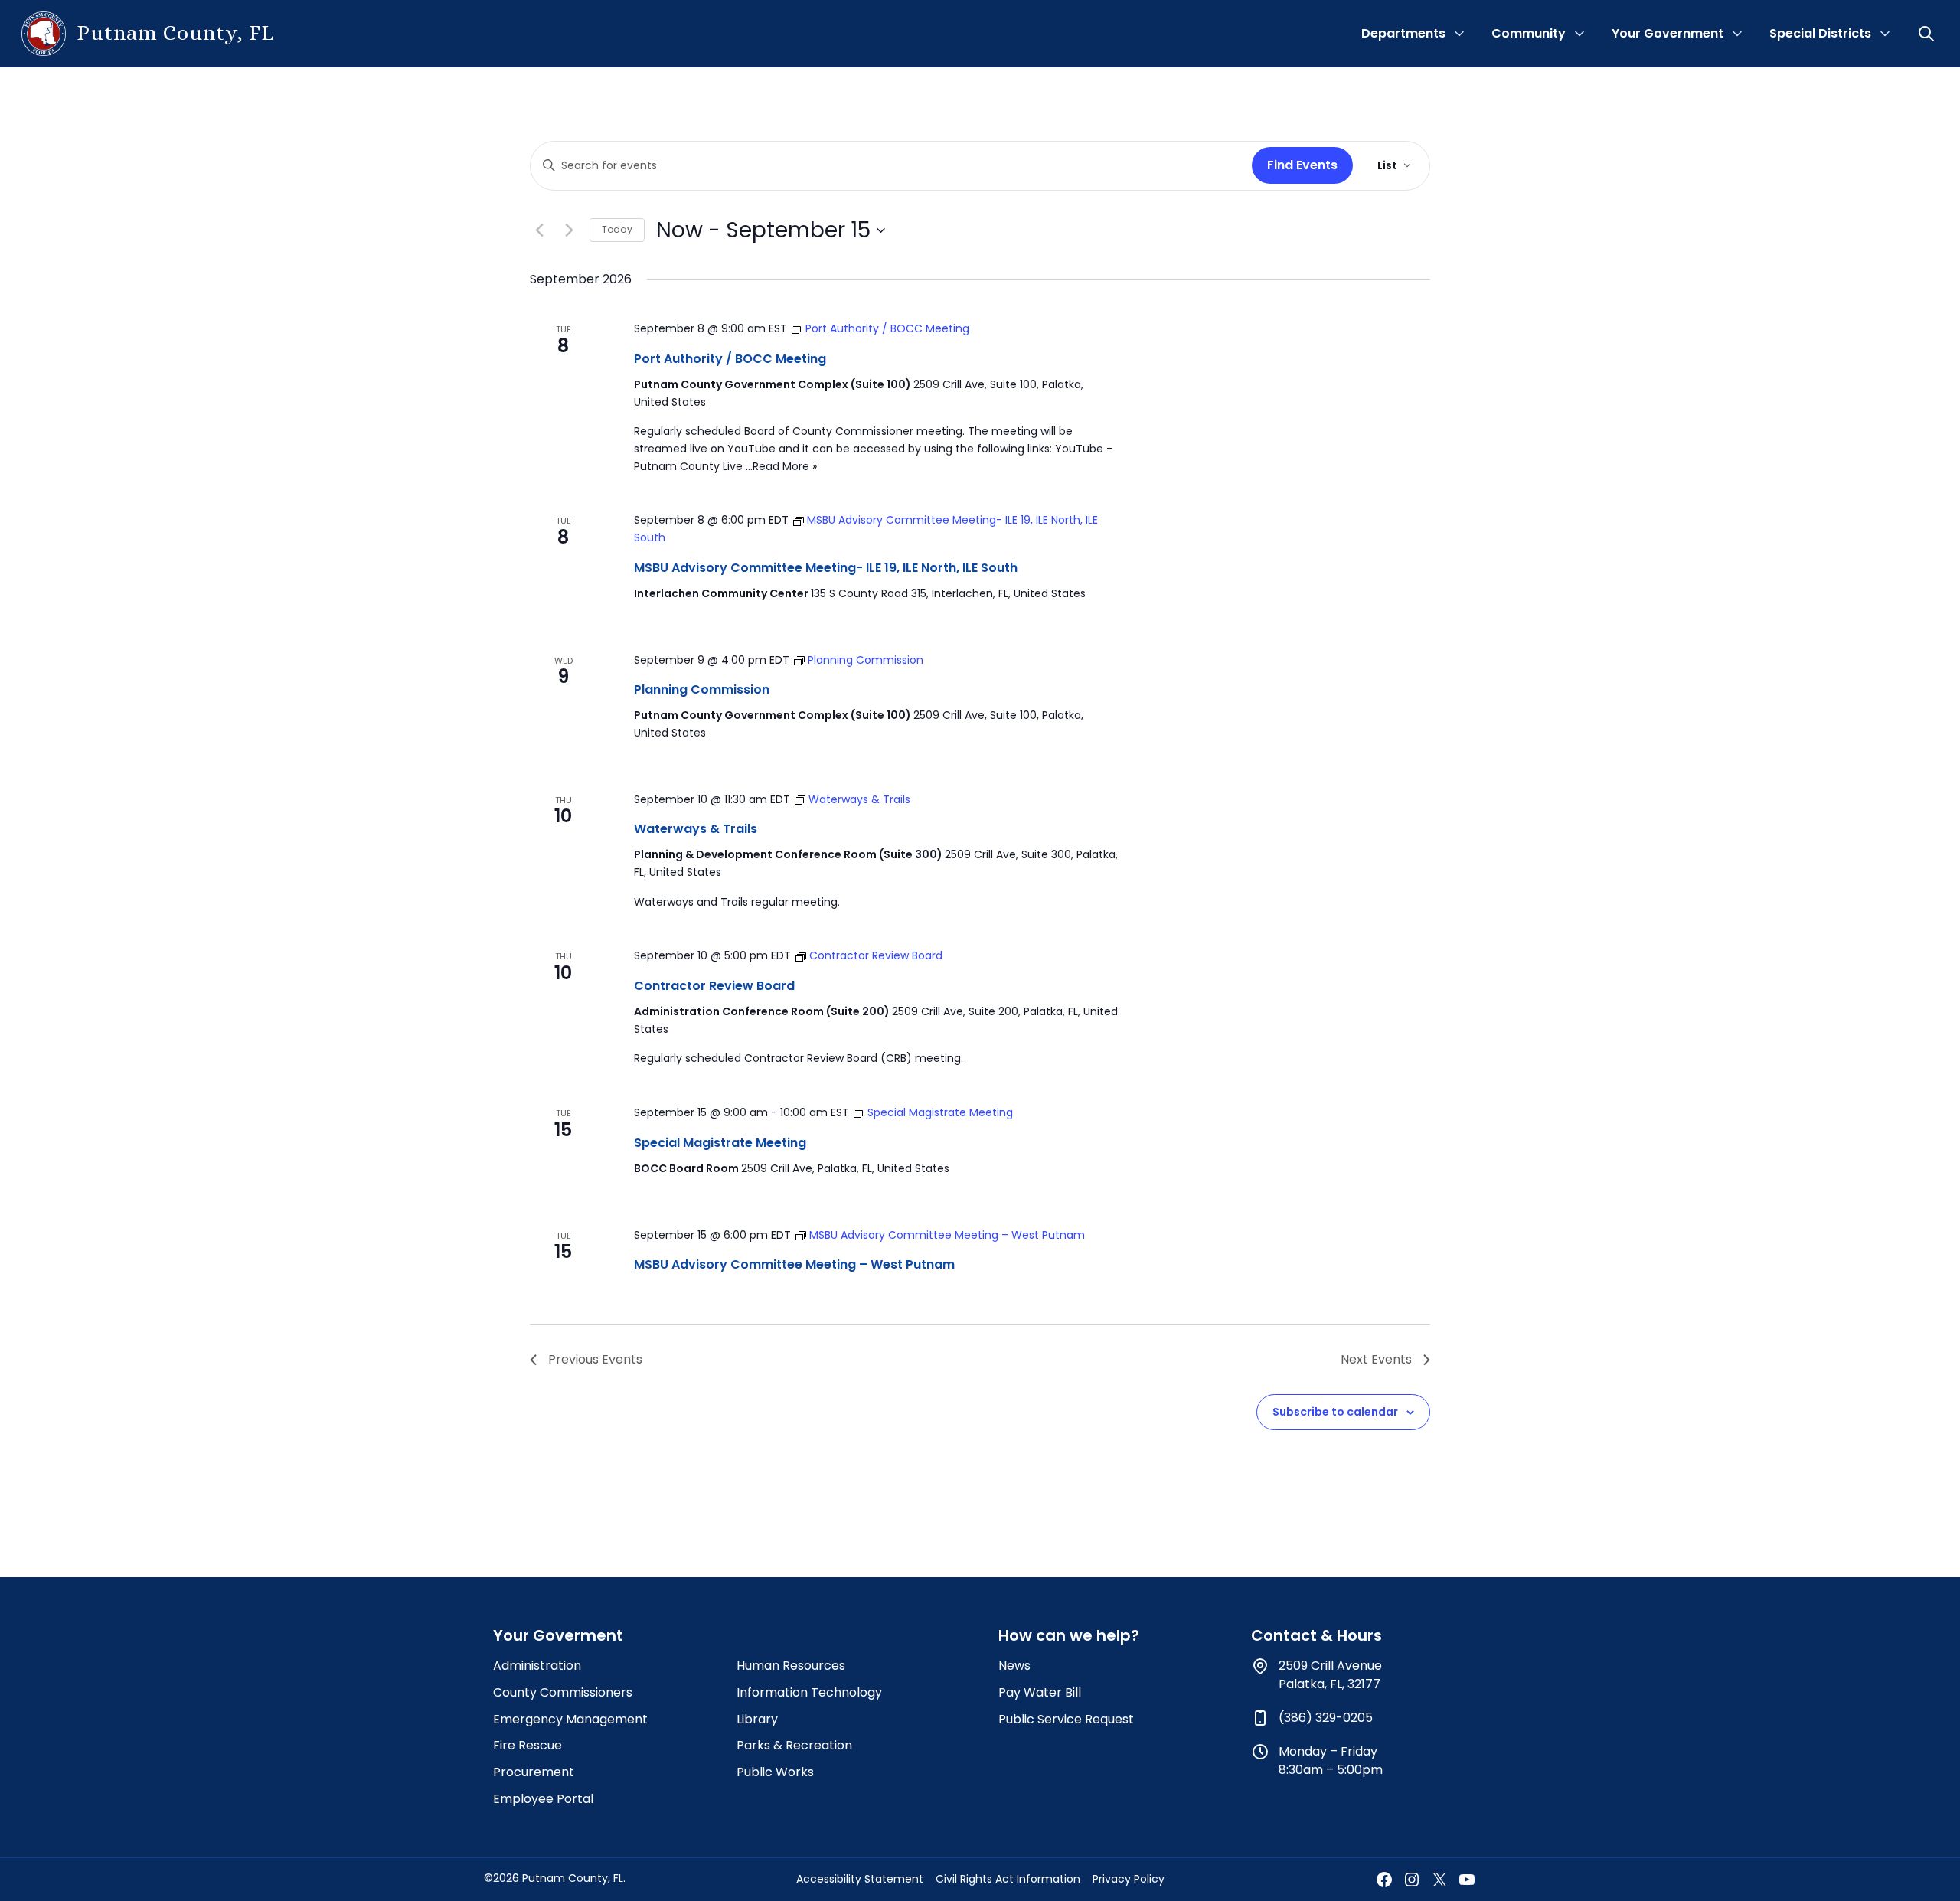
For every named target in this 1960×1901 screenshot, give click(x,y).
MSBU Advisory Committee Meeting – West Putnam (794, 1264)
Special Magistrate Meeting (720, 1143)
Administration (537, 1666)
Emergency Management (570, 1719)
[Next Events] (569, 230)
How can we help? (1069, 1635)
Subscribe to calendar (1335, 1412)
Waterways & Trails (696, 829)
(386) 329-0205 (1326, 1718)
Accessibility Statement (860, 1879)
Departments (1403, 33)
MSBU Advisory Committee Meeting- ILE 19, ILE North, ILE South (826, 568)
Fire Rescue (528, 1745)
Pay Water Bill (1040, 1692)
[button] (1928, 34)
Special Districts (1820, 33)
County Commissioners (563, 1692)
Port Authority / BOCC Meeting (730, 359)
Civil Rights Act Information (1008, 1879)
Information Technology (809, 1692)
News (1014, 1666)
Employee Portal (543, 1799)
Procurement (534, 1772)
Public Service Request (1066, 1719)
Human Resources (791, 1666)
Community (1529, 33)
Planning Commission (702, 689)
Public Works (775, 1772)
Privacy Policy (1129, 1879)
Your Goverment (558, 1635)
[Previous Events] (539, 230)
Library (757, 1719)
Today (617, 229)
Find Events (1302, 165)
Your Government (1668, 33)
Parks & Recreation (794, 1745)
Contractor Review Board (714, 986)
